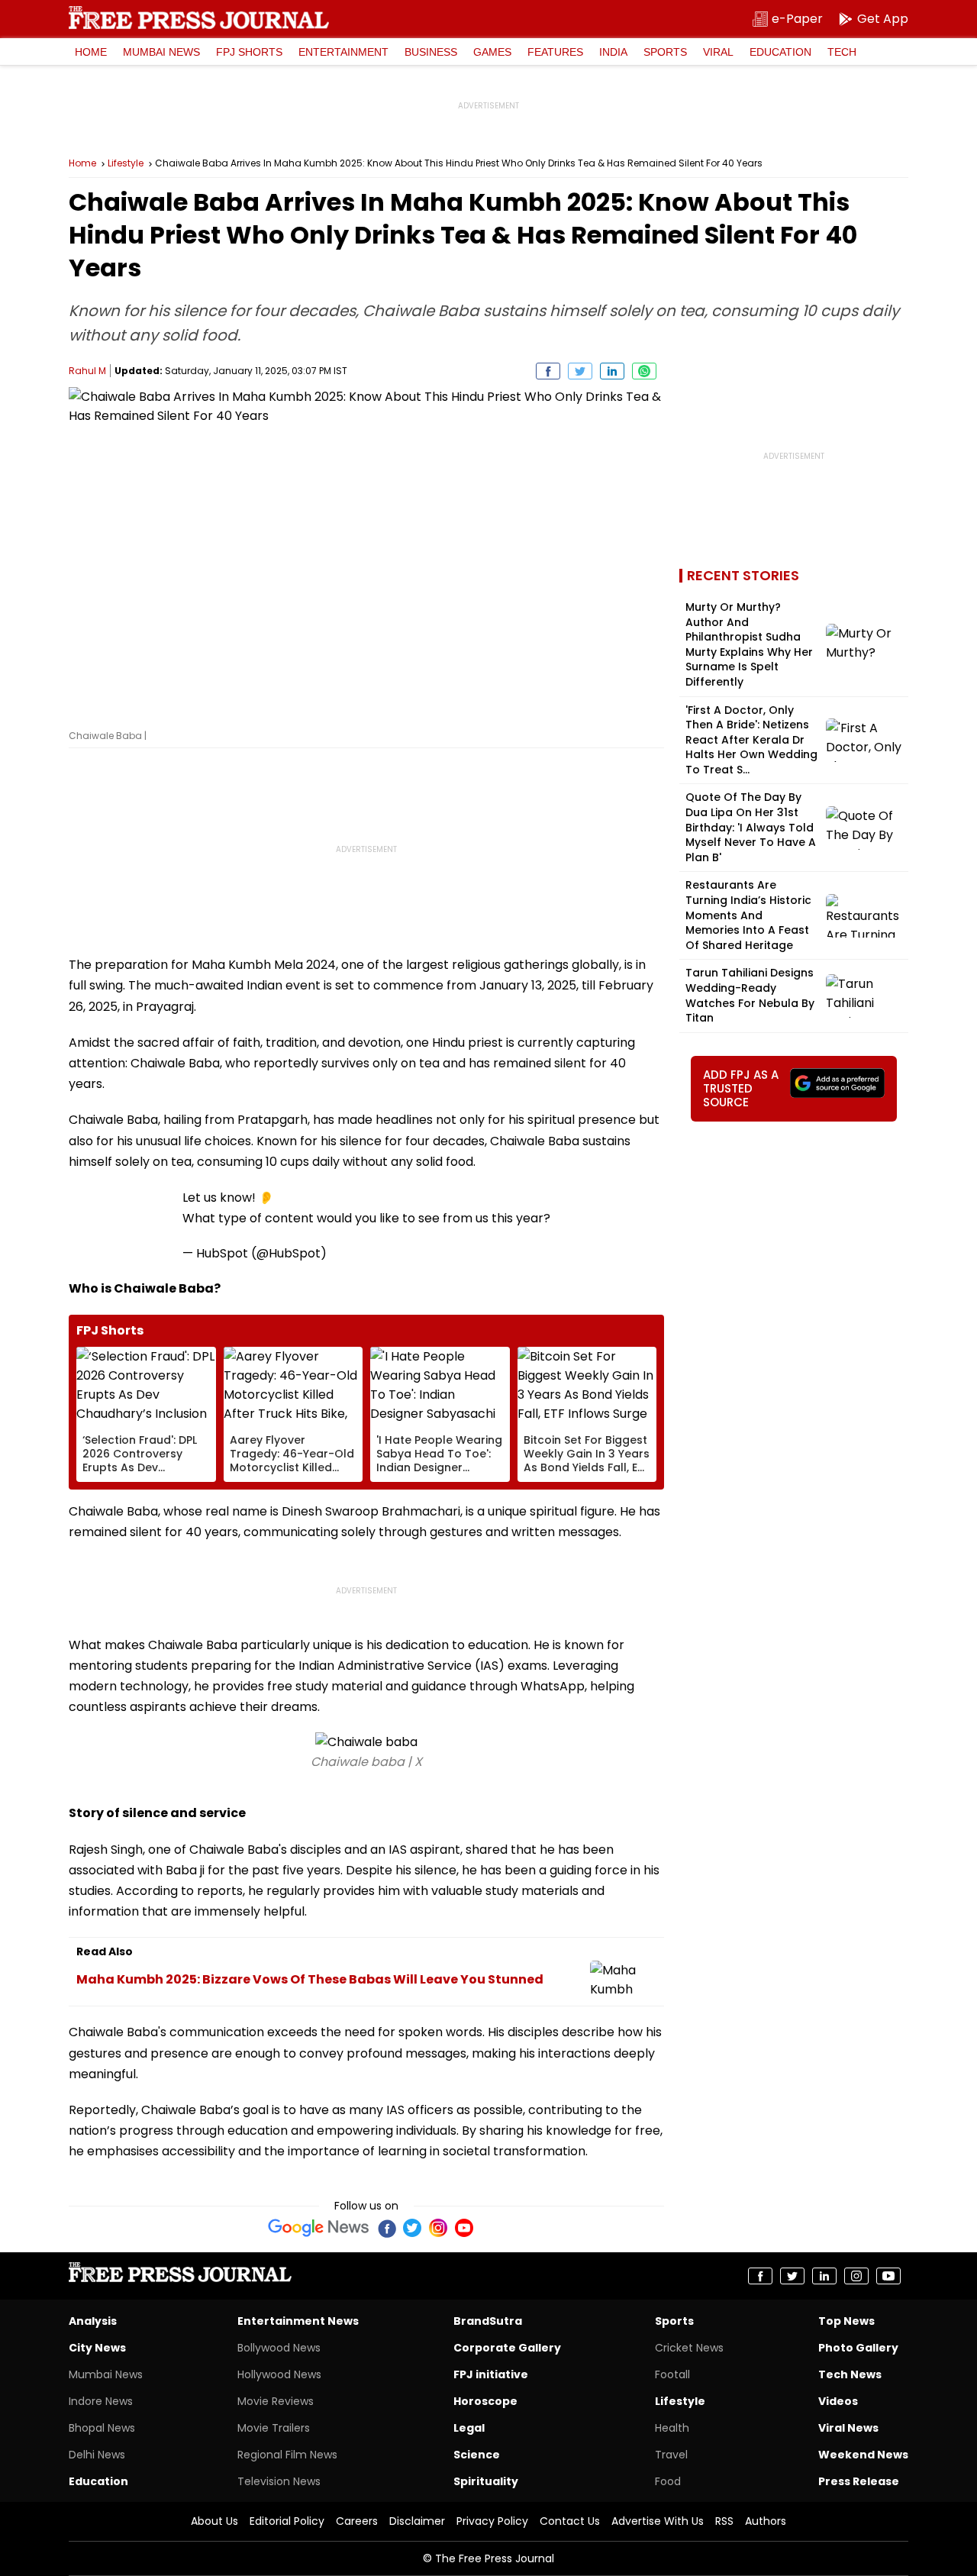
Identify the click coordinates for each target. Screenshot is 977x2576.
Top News (846, 2321)
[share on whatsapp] (644, 371)
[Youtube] (464, 2228)
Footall (672, 2374)
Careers (357, 2521)
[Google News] (319, 2228)
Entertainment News (298, 2321)
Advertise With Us (658, 2521)
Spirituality (486, 2481)
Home (91, 52)
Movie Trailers (274, 2428)
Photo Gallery (858, 2348)
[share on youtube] (888, 2276)
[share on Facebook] (548, 371)
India (613, 52)
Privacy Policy (492, 2521)
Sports (665, 52)
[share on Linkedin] (612, 371)
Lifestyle (126, 163)
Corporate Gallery (507, 2348)
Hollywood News (279, 2374)
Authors (766, 2521)
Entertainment (343, 52)
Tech (842, 52)
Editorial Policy (287, 2521)
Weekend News (863, 2455)
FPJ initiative (491, 2374)
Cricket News (689, 2348)
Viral (718, 52)
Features (555, 52)
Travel (671, 2455)
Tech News (850, 2374)
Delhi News (97, 2455)
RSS (724, 2521)
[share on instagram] (856, 2276)
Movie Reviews (276, 2401)
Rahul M (87, 371)
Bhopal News (102, 2428)
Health (672, 2428)
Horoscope (485, 2401)
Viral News (848, 2428)
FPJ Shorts (249, 52)
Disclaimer (417, 2521)
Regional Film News (287, 2455)
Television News (279, 2481)
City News (97, 2348)
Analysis (93, 2321)
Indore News (101, 2401)
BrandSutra (488, 2321)
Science (477, 2455)
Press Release (859, 2481)
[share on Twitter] (580, 371)
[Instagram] (438, 2228)
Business (431, 52)
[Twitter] (412, 2228)
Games (492, 52)
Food (668, 2481)
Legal (469, 2428)
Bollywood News (279, 2348)
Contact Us (570, 2521)
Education (780, 52)
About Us (214, 2521)
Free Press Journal (199, 18)
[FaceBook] (386, 2228)
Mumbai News (161, 52)
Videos (838, 2401)
